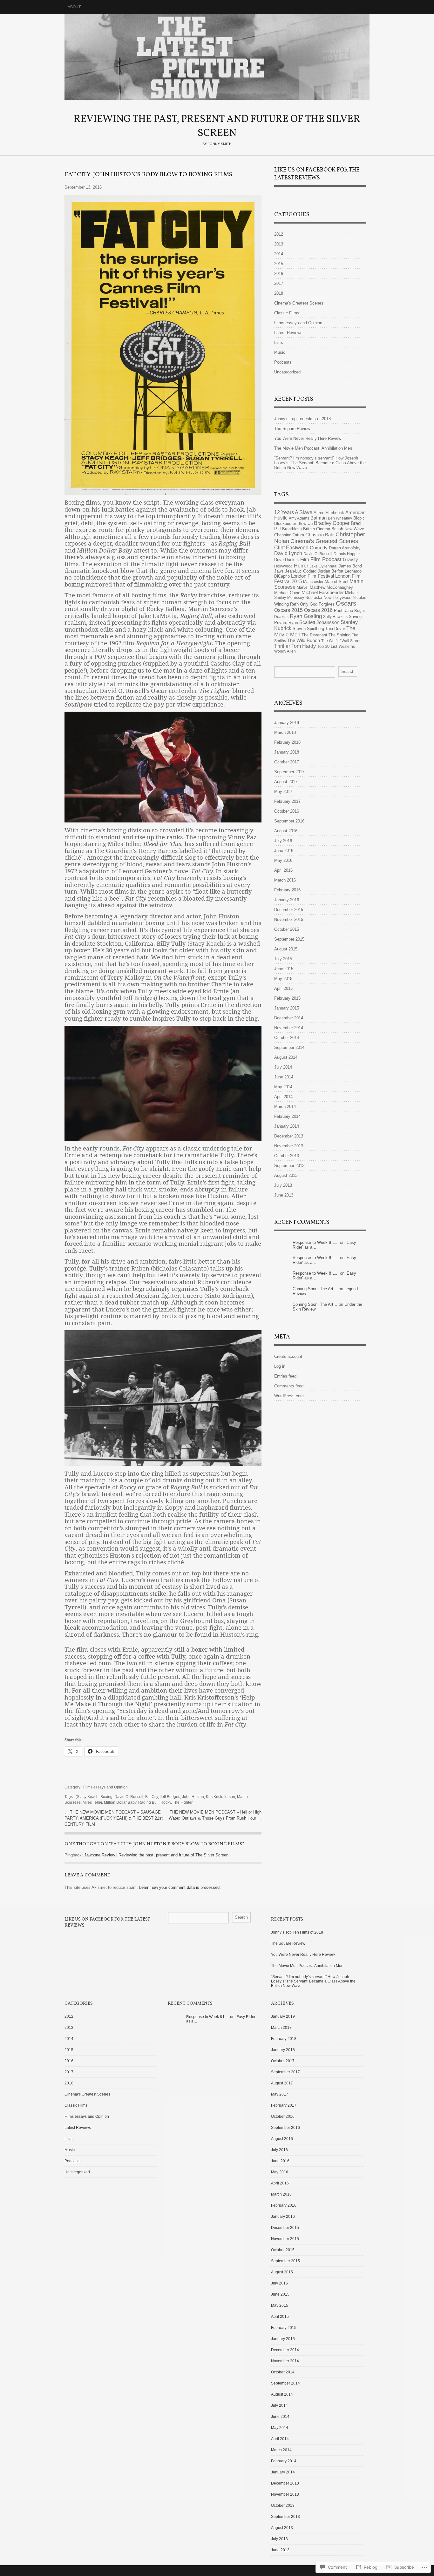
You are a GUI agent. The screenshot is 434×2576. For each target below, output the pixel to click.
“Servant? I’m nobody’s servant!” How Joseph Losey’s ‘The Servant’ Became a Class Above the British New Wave (320, 463)
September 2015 (289, 939)
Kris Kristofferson (220, 1797)
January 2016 (287, 900)
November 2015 (289, 919)
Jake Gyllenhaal (323, 566)
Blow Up (305, 523)
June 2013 (284, 1195)
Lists (279, 342)
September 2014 (289, 1047)
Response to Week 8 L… (316, 1242)
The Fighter (183, 1802)
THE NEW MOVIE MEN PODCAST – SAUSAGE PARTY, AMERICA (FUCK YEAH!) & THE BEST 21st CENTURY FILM (114, 1818)
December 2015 (289, 910)
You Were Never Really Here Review (308, 438)
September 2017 (289, 772)
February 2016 (287, 890)
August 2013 (286, 1175)
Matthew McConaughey (331, 587)
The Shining (339, 635)
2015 (279, 264)
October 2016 (287, 811)
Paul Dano (343, 610)
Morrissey (296, 598)
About (74, 7)
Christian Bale (320, 535)
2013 (279, 244)
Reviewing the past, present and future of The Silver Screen (217, 57)
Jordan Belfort (331, 571)
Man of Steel (336, 582)
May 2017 (283, 792)
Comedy (319, 548)
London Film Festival (312, 576)
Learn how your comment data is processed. (180, 1887)
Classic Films (287, 313)
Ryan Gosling (306, 616)
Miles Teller (92, 1802)
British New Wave (348, 529)
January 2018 (287, 752)
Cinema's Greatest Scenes (299, 303)
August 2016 (286, 831)
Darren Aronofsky (345, 548)
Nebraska (314, 598)
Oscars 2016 (318, 610)
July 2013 (283, 1185)
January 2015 (287, 1008)
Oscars (346, 603)
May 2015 (283, 979)
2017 (279, 283)
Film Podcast (326, 559)
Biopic (359, 518)
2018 (279, 293)
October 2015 (287, 929)
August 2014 (286, 1057)
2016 (279, 274)
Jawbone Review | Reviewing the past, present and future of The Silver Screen (156, 1855)
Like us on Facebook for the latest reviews (317, 174)
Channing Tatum (289, 535)
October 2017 (287, 762)
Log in (280, 1366)
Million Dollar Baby (120, 1802)
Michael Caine (287, 593)
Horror (301, 566)
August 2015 (286, 949)
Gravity (350, 560)
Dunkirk (292, 560)
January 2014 (287, 1126)
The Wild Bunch (304, 641)
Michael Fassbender (323, 593)
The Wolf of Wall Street (341, 641)
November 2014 (289, 1028)
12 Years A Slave (293, 512)
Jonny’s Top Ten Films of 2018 (302, 419)
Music (280, 352)
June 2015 (284, 969)
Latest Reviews (288, 333)
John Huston (193, 1797)
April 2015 (283, 988)
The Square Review (292, 429)
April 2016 (283, 870)
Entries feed (285, 1376)
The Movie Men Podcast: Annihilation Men (313, 448)
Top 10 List (327, 646)
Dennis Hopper (347, 554)
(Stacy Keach (87, 1797)
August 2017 (286, 782)
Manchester (313, 582)
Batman (319, 518)
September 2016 (289, 821)
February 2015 (287, 998)
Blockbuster (285, 523)
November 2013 (289, 1146)
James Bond (350, 566)
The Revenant (314, 635)
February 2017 (287, 801)
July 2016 (283, 841)
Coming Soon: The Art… (315, 1289)
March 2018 (285, 732)
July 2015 (283, 959)
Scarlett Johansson (319, 622)
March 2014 (285, 1107)
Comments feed (289, 1386)
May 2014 (283, 1087)
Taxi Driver (335, 629)
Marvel (303, 587)
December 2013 (289, 1136)
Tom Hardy (304, 646)
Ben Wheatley (340, 518)
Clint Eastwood (291, 547)
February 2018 (287, 742)
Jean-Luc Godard (301, 571)
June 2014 (284, 1077)
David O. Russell (129, 1797)
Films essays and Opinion (105, 1787)
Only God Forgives (317, 604)
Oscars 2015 (288, 610)
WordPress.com (289, 1396)
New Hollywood (337, 597)
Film (305, 560)
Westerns (347, 647)
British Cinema (317, 529)
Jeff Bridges (170, 1797)
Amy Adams (299, 518)
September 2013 (289, 1166)
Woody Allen (285, 651)
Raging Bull (148, 1802)
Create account (288, 1356)
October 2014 (287, 1038)
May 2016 (283, 860)
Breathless (292, 529)
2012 (279, 234)
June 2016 (284, 851)
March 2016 (285, 880)
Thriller (282, 646)
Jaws (279, 571)
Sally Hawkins (335, 617)
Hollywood (283, 566)
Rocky (166, 1802)
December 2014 (289, 1018)
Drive (279, 560)
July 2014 (283, 1067)
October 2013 (287, 1156)
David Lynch (288, 553)
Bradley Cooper (332, 523)
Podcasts (283, 362)
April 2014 (283, 1097)
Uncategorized (287, 372)
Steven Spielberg (308, 629)
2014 (279, 254)
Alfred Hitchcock (329, 513)
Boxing (106, 1797)
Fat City (152, 1797)
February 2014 (287, 1116)
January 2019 (287, 723)
